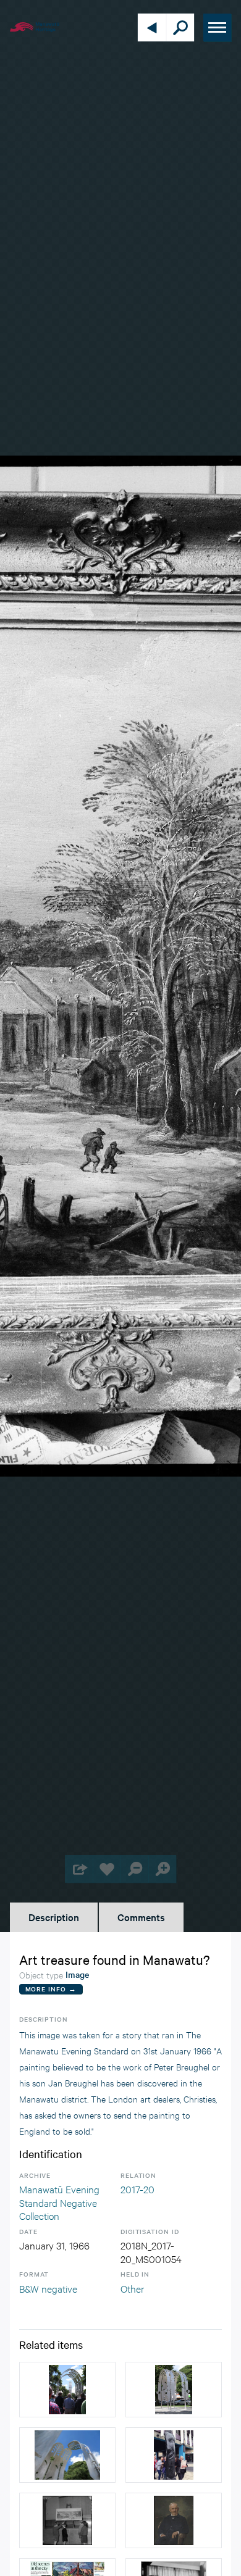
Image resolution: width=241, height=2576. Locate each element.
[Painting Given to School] (67, 2520)
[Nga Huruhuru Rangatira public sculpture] (67, 2390)
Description (54, 1917)
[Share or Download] (79, 1869)
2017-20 (137, 2189)
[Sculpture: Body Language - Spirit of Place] (174, 2455)
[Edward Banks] (174, 2520)
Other (132, 2288)
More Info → (51, 1989)
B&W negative (48, 2288)
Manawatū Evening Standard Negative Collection (59, 2202)
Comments (141, 1917)
